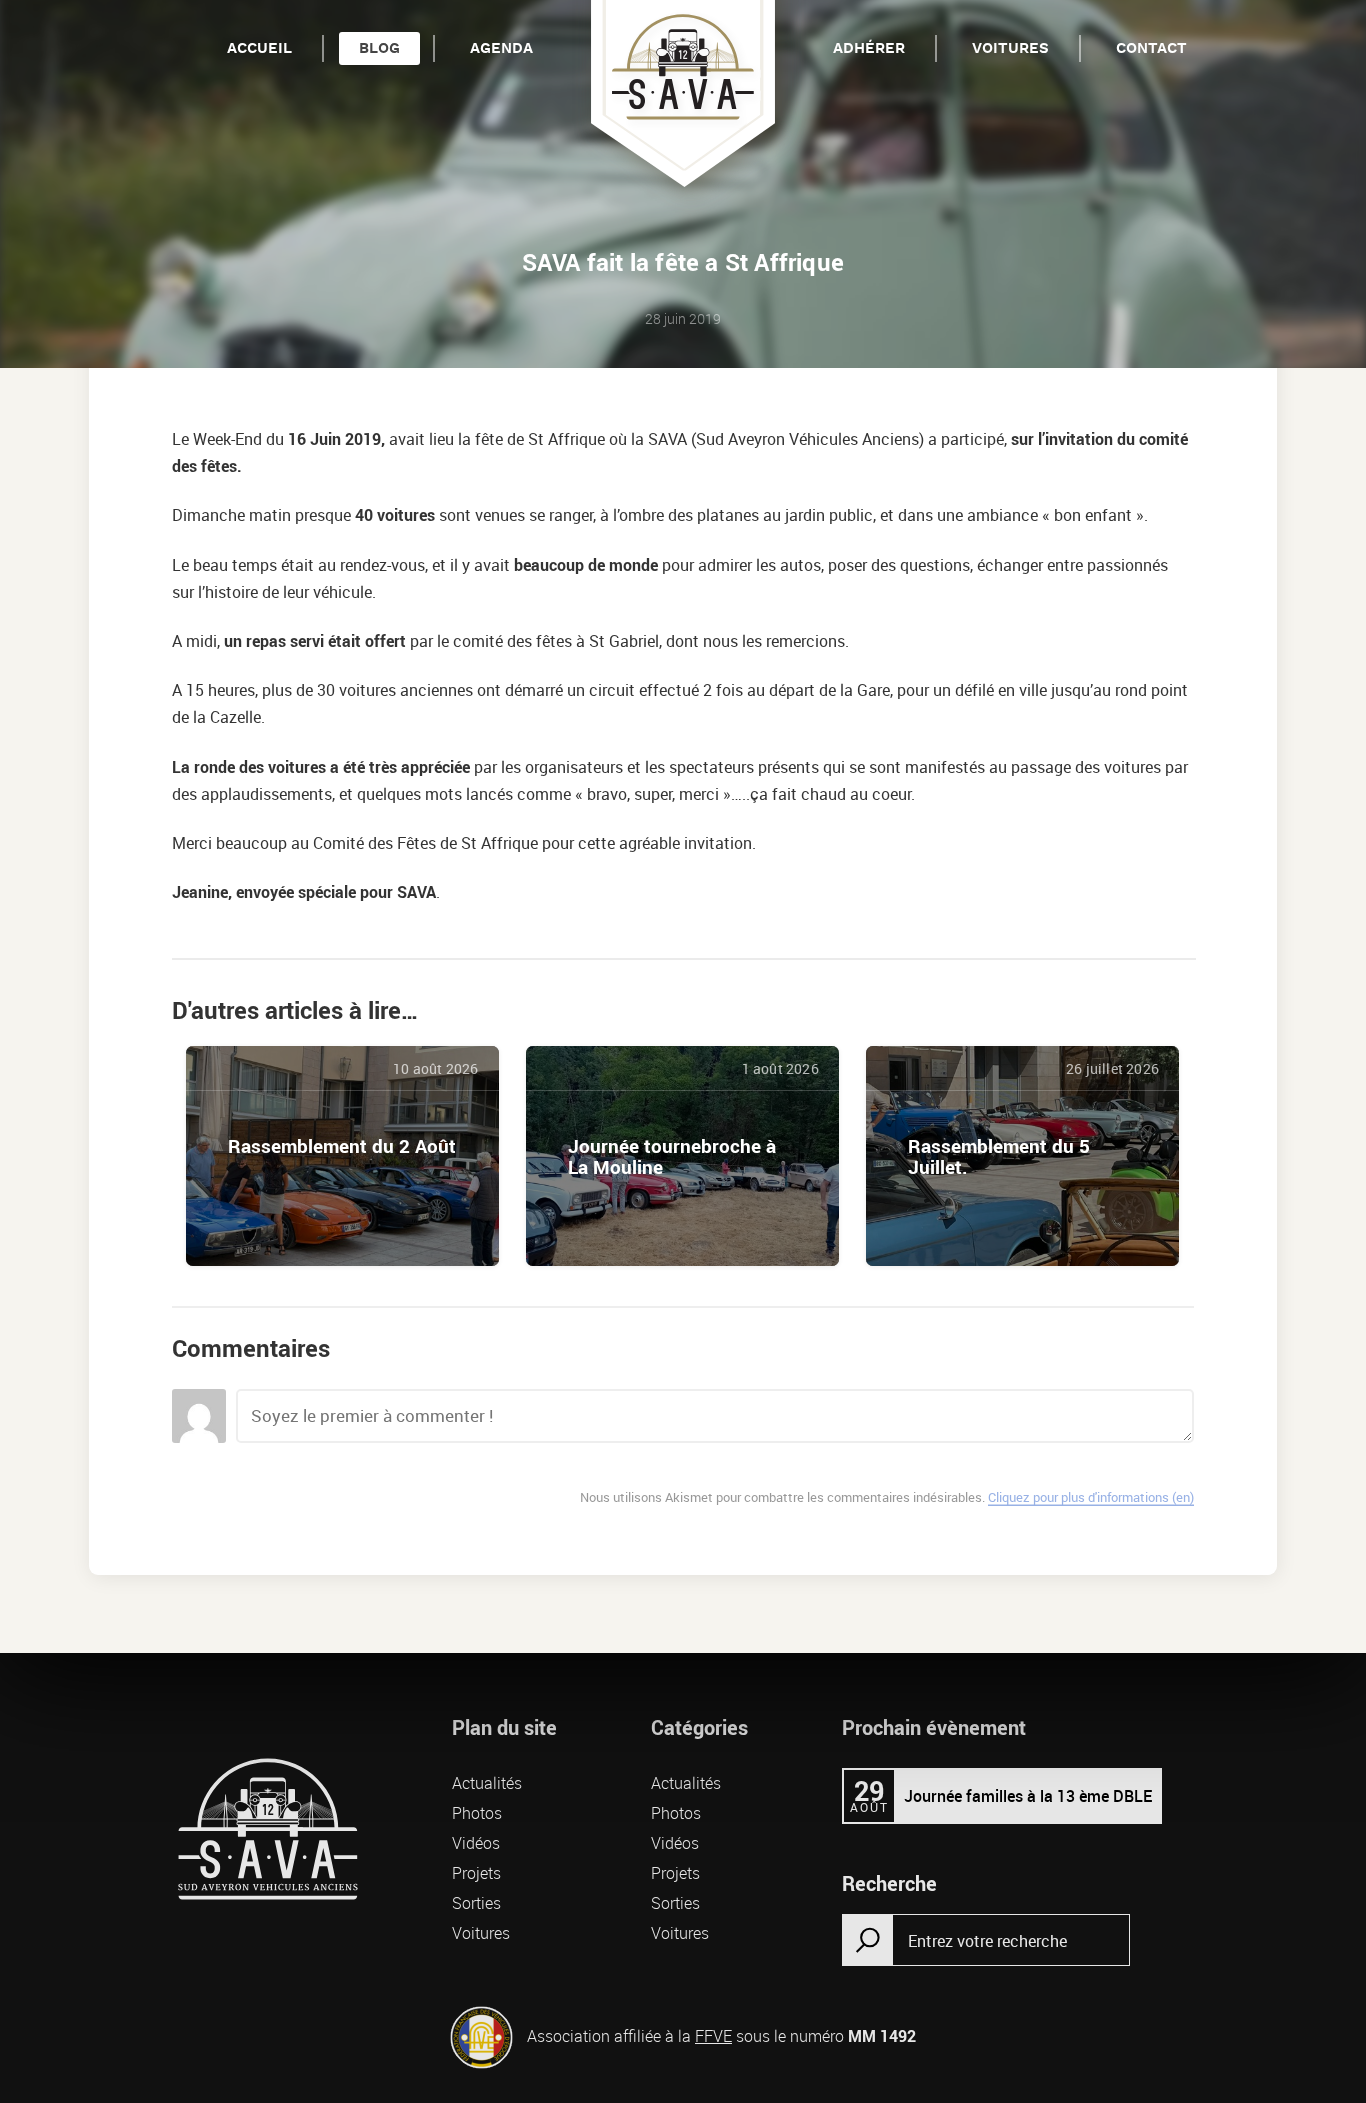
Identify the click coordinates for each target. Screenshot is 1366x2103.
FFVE (713, 2036)
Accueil (259, 48)
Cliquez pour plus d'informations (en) (1091, 1497)
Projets (476, 1873)
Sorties (476, 1903)
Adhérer (869, 48)
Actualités (487, 1783)
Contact (1151, 48)
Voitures (1010, 48)
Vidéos (476, 1843)
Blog (379, 48)
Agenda (501, 48)
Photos (477, 1813)
